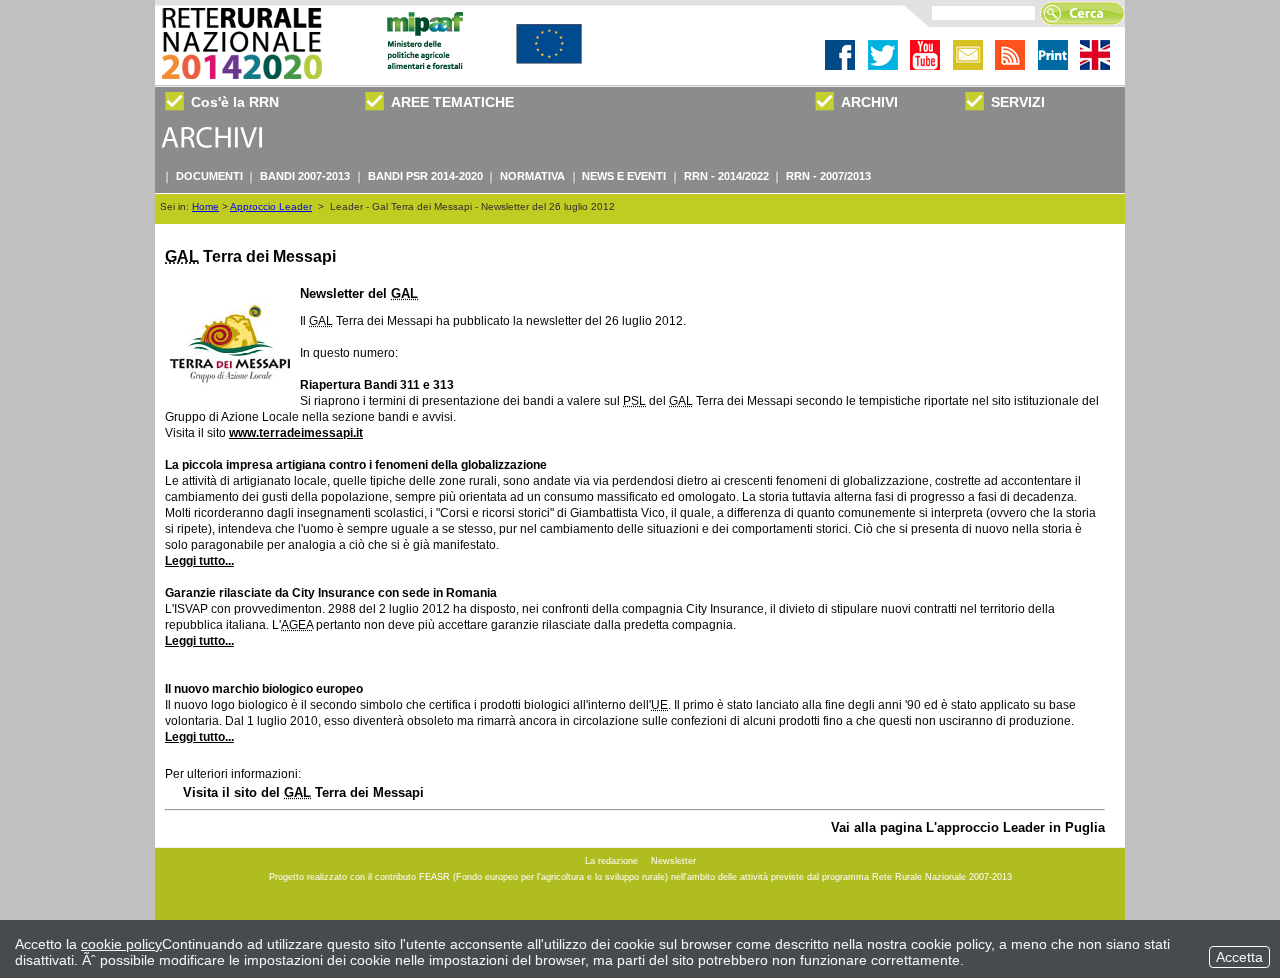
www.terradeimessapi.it (296, 433)
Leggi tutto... (199, 561)
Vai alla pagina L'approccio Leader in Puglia (968, 827)
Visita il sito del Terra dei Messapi (303, 792)
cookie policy (121, 944)
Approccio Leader (271, 206)
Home (205, 206)
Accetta (1239, 957)
